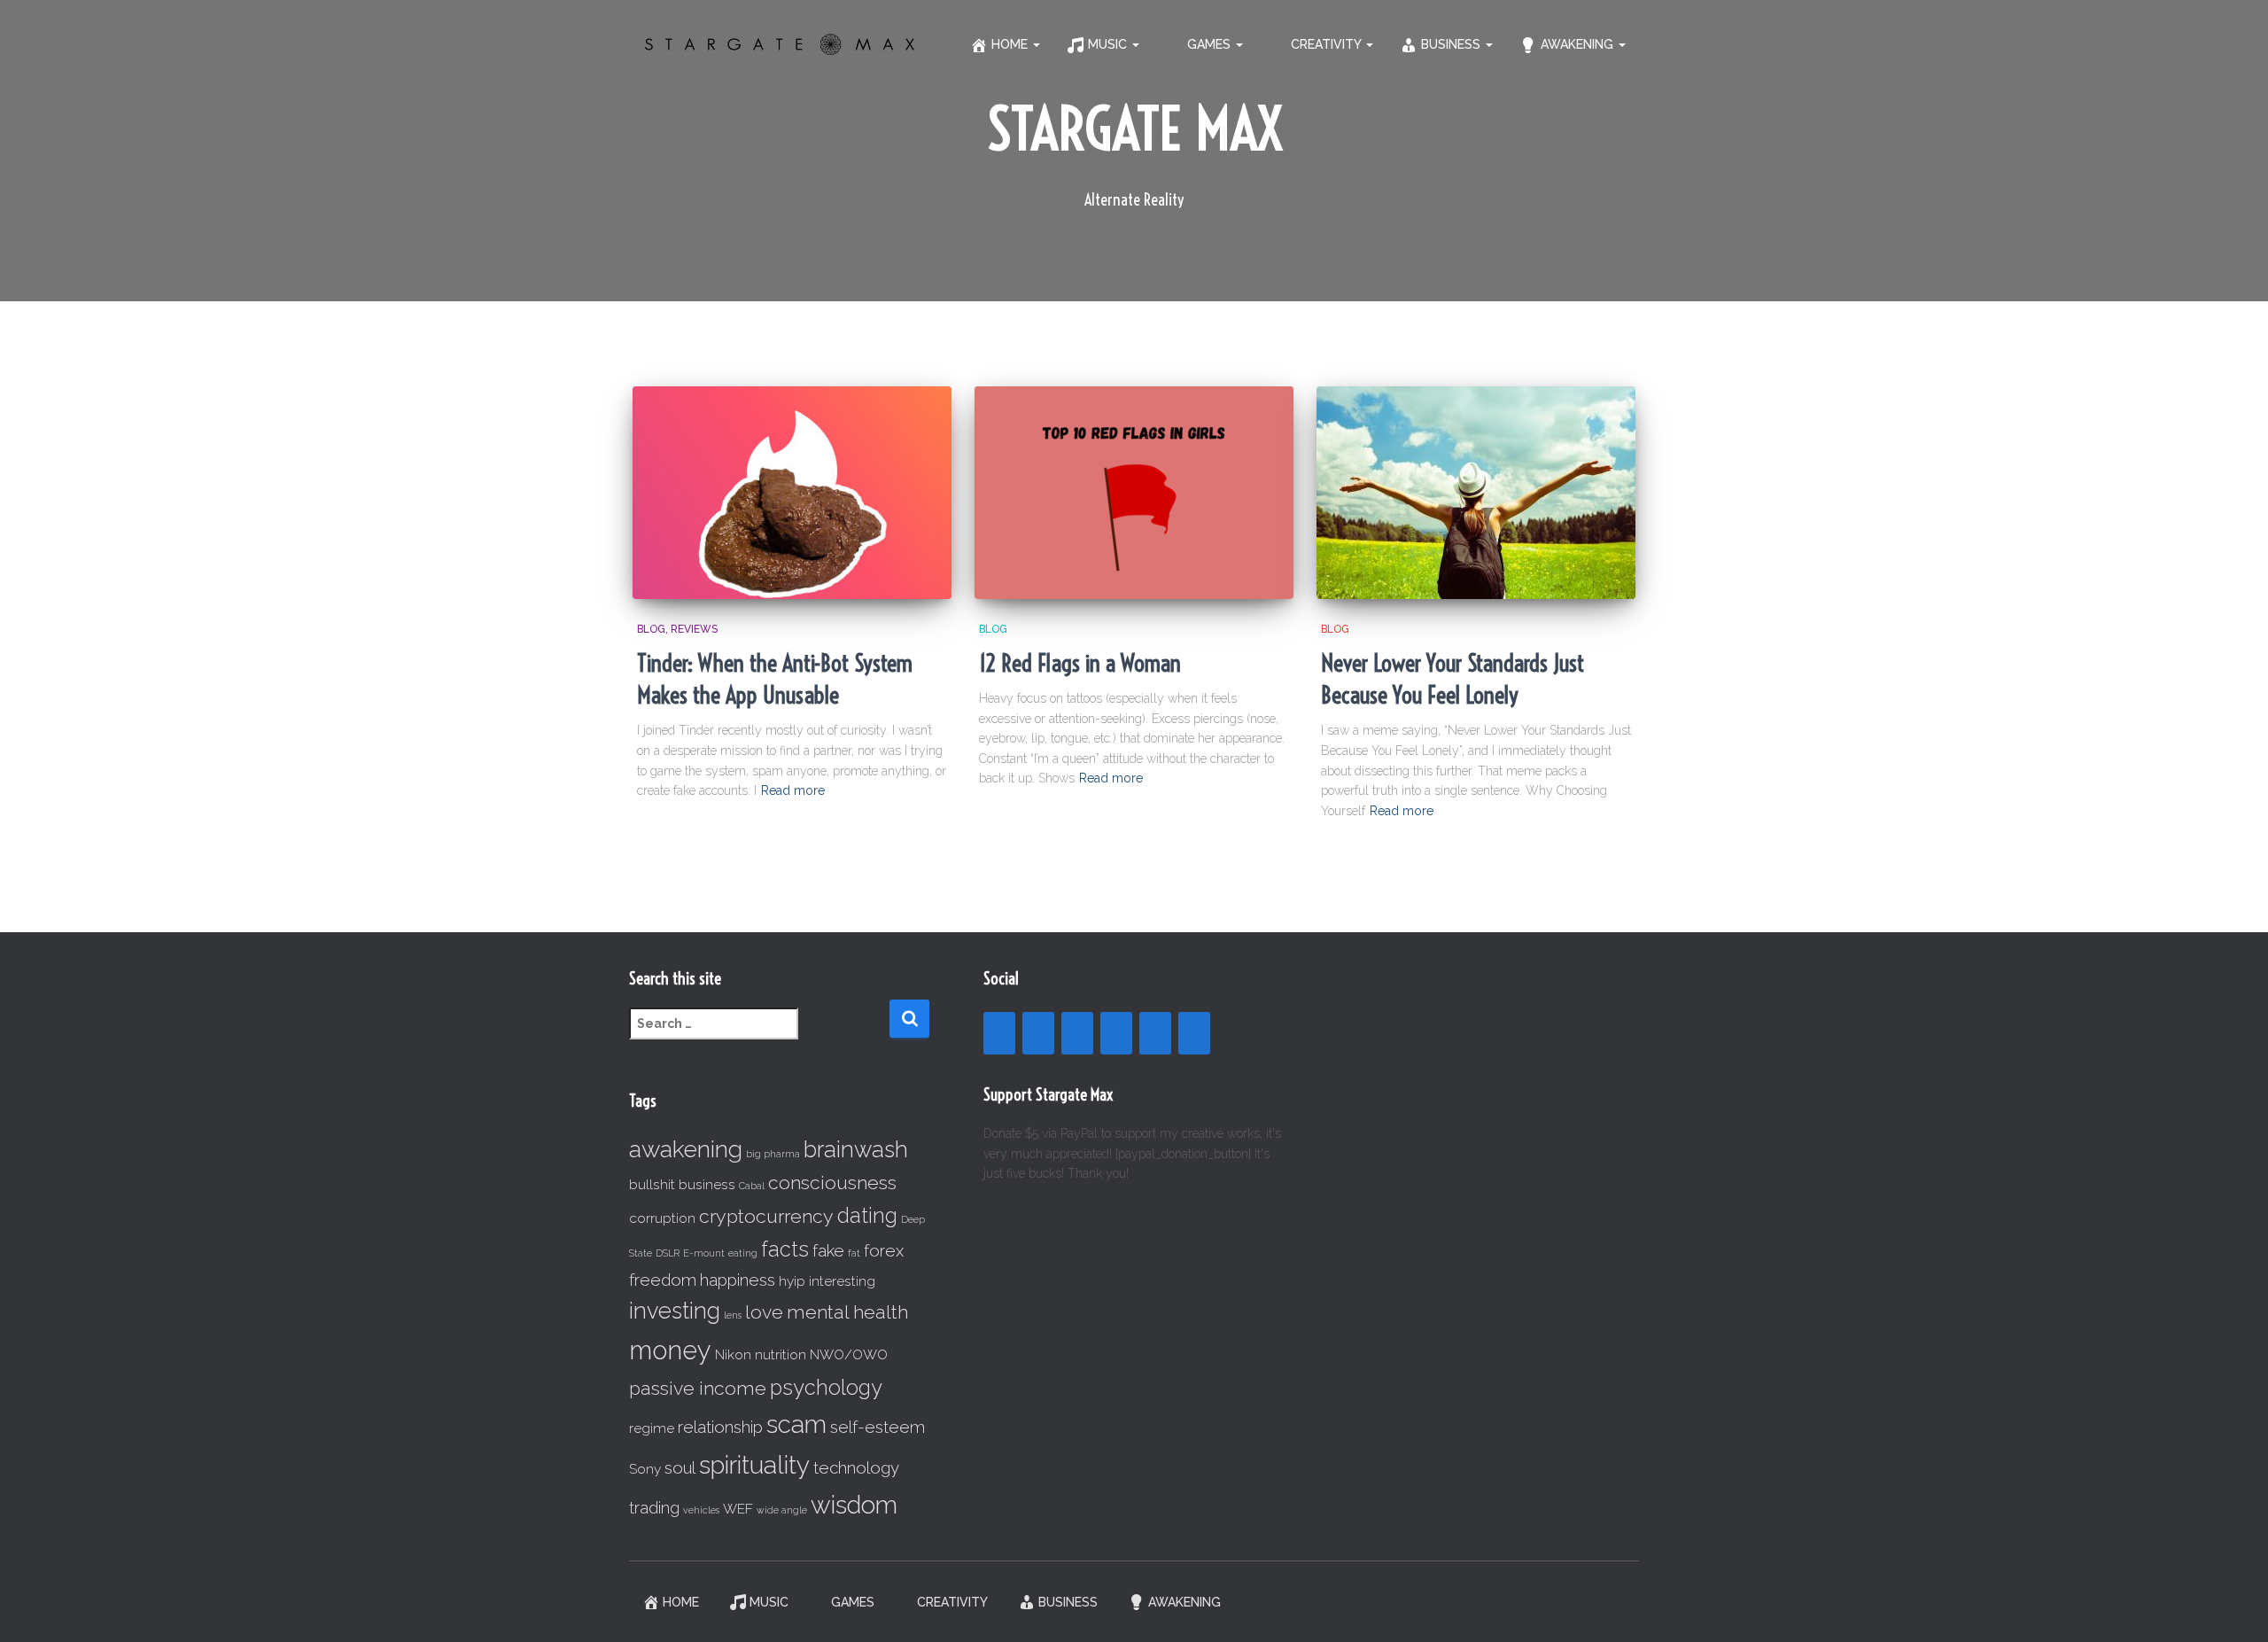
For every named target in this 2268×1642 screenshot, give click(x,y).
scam (796, 1424)
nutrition (781, 1354)
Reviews (694, 629)
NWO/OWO (849, 1354)
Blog (651, 629)
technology (856, 1467)
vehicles (701, 1510)
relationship (720, 1427)
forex (884, 1250)
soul (680, 1467)
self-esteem (878, 1427)
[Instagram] (1077, 1033)
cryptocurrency (766, 1216)
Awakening (1579, 44)
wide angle (782, 1510)
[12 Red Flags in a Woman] (1134, 493)
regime (652, 1428)
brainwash (856, 1149)
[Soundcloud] (1116, 1033)
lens (733, 1315)
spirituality (754, 1465)
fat (854, 1253)
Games (1211, 44)
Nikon (733, 1354)
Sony (645, 1469)
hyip (792, 1281)
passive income (698, 1388)
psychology (826, 1387)
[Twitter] (1194, 1033)
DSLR (668, 1253)
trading (654, 1507)
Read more (793, 790)
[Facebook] (999, 1033)
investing (675, 1311)
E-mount (704, 1253)
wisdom (854, 1505)
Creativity (1328, 44)
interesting (842, 1281)
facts (785, 1249)
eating (743, 1253)
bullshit (652, 1184)
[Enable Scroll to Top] (2233, 1607)
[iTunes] (1155, 1033)
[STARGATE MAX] (780, 44)
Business (1452, 44)
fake (828, 1250)
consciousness (832, 1183)
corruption (662, 1218)
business (707, 1184)
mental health (847, 1312)
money (670, 1350)
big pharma (773, 1154)
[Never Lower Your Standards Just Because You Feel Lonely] (1476, 493)
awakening (686, 1149)
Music (1109, 44)
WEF (738, 1509)
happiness (738, 1280)
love (764, 1312)
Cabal (752, 1186)
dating (867, 1215)
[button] (1036, 44)
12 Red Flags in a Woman (1080, 663)
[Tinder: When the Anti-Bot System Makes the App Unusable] (792, 493)
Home (1011, 44)
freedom (663, 1280)
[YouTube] (1038, 1033)
